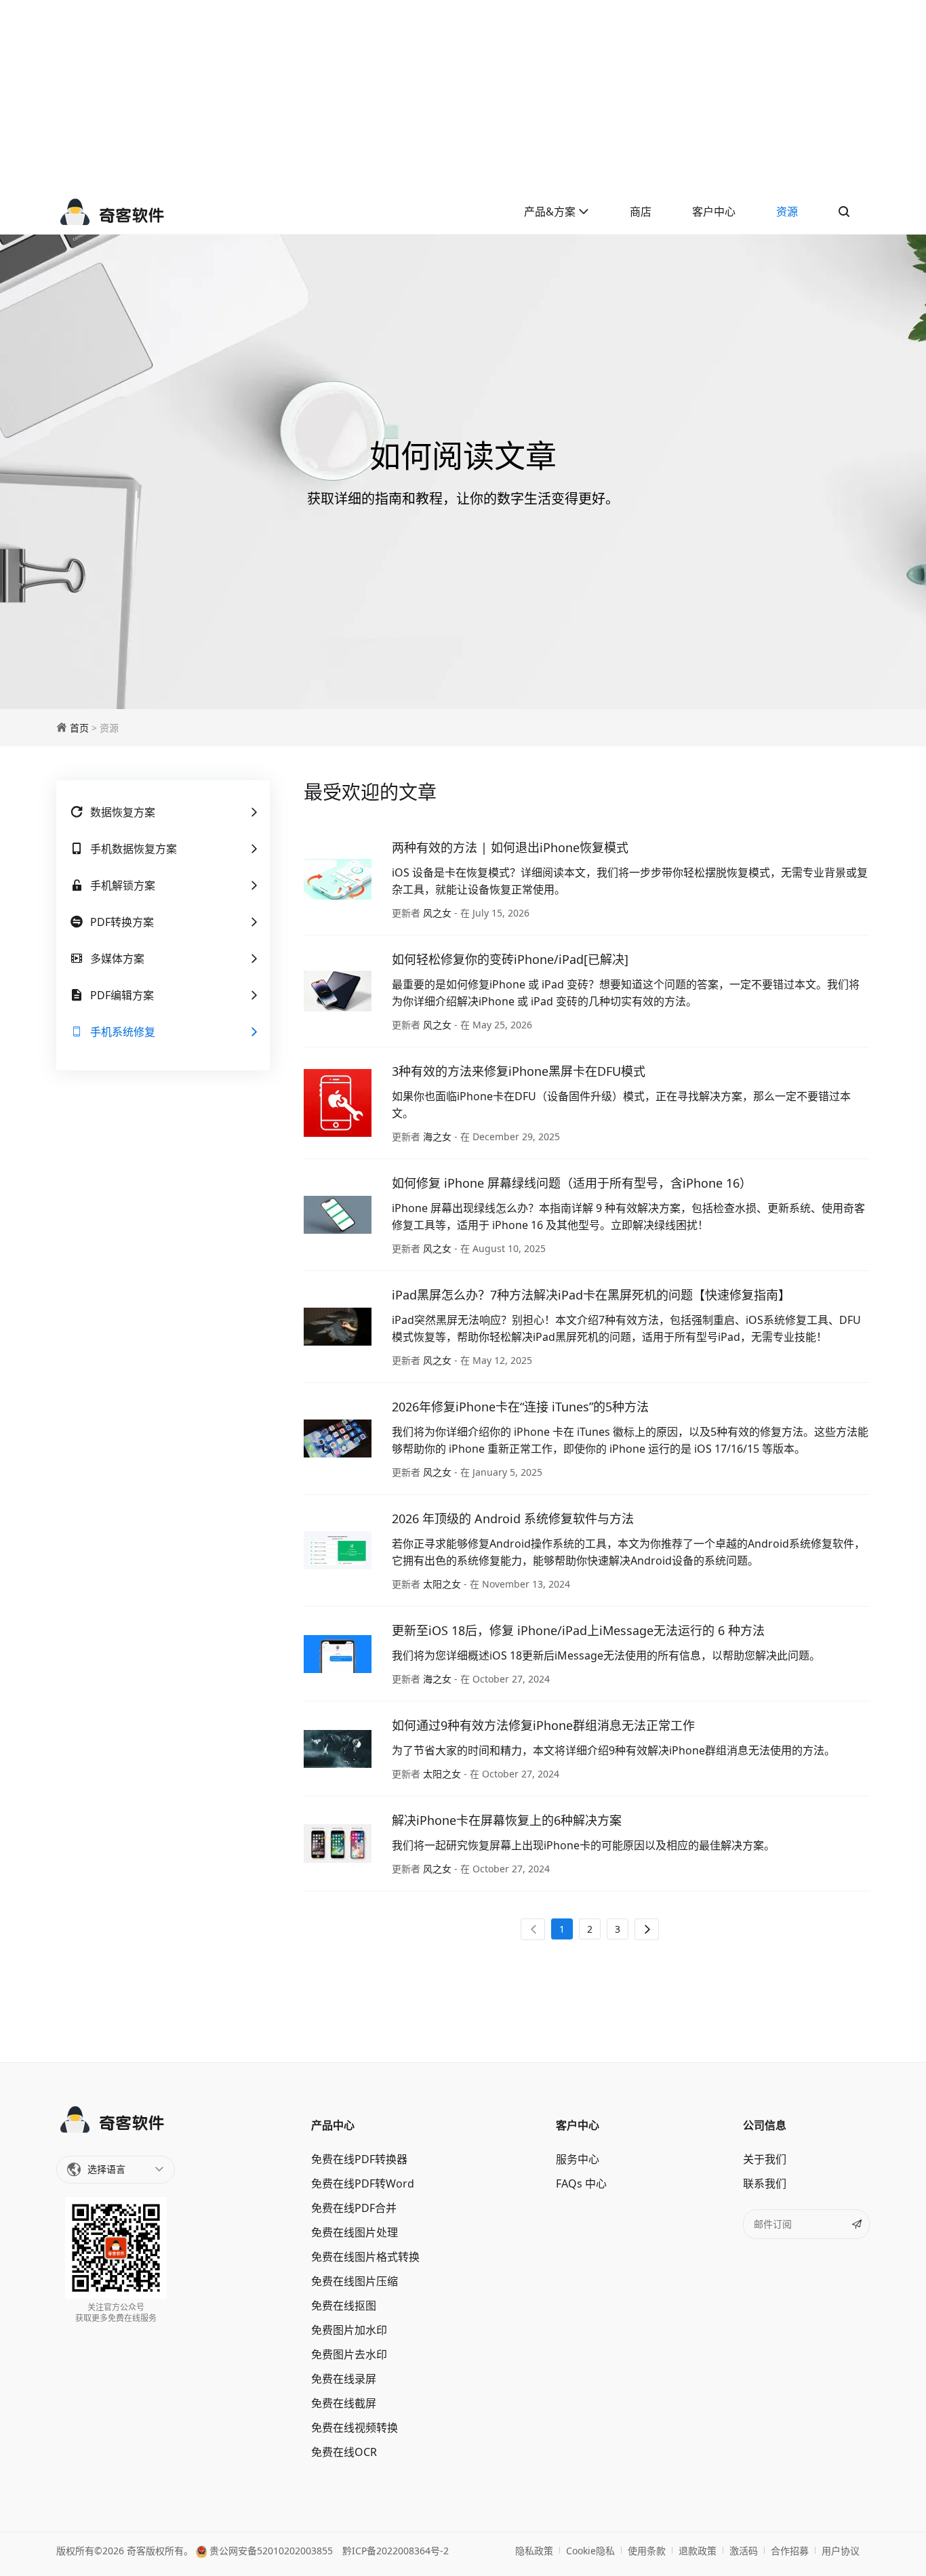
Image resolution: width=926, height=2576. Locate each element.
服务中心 (578, 2159)
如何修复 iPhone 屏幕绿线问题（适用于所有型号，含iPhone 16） (572, 1183)
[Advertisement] (463, 95)
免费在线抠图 (344, 2306)
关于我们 (765, 2159)
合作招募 (790, 2551)
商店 (641, 212)
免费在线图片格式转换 (365, 2257)
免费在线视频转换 (355, 2428)
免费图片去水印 (349, 2354)
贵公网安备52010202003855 (270, 2551)
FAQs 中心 (581, 2183)
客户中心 (714, 212)
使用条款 (647, 2551)
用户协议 (841, 2551)
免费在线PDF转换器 (359, 2159)
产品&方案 (551, 212)
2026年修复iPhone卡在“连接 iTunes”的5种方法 (520, 1407)
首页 (79, 728)
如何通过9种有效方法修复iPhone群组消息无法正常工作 (543, 1725)
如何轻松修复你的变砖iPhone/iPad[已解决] (510, 959)
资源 (787, 212)
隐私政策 (534, 2551)
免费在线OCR (344, 2452)
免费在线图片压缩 (355, 2281)
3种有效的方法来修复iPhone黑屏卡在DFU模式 (519, 1071)
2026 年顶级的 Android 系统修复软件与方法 (513, 1518)
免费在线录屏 (344, 2379)
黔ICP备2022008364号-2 (396, 2551)
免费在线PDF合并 (354, 2208)
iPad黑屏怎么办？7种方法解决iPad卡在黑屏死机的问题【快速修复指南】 (591, 1295)
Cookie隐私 (590, 2551)
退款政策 (698, 2551)
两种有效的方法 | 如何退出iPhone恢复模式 (510, 847)
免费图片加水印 (349, 2330)
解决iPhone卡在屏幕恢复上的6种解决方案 (507, 1820)
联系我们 (765, 2183)
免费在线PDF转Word (363, 2183)
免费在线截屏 (344, 2403)
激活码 (744, 2551)
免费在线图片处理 (355, 2232)
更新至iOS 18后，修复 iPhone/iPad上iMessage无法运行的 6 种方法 (578, 1630)
